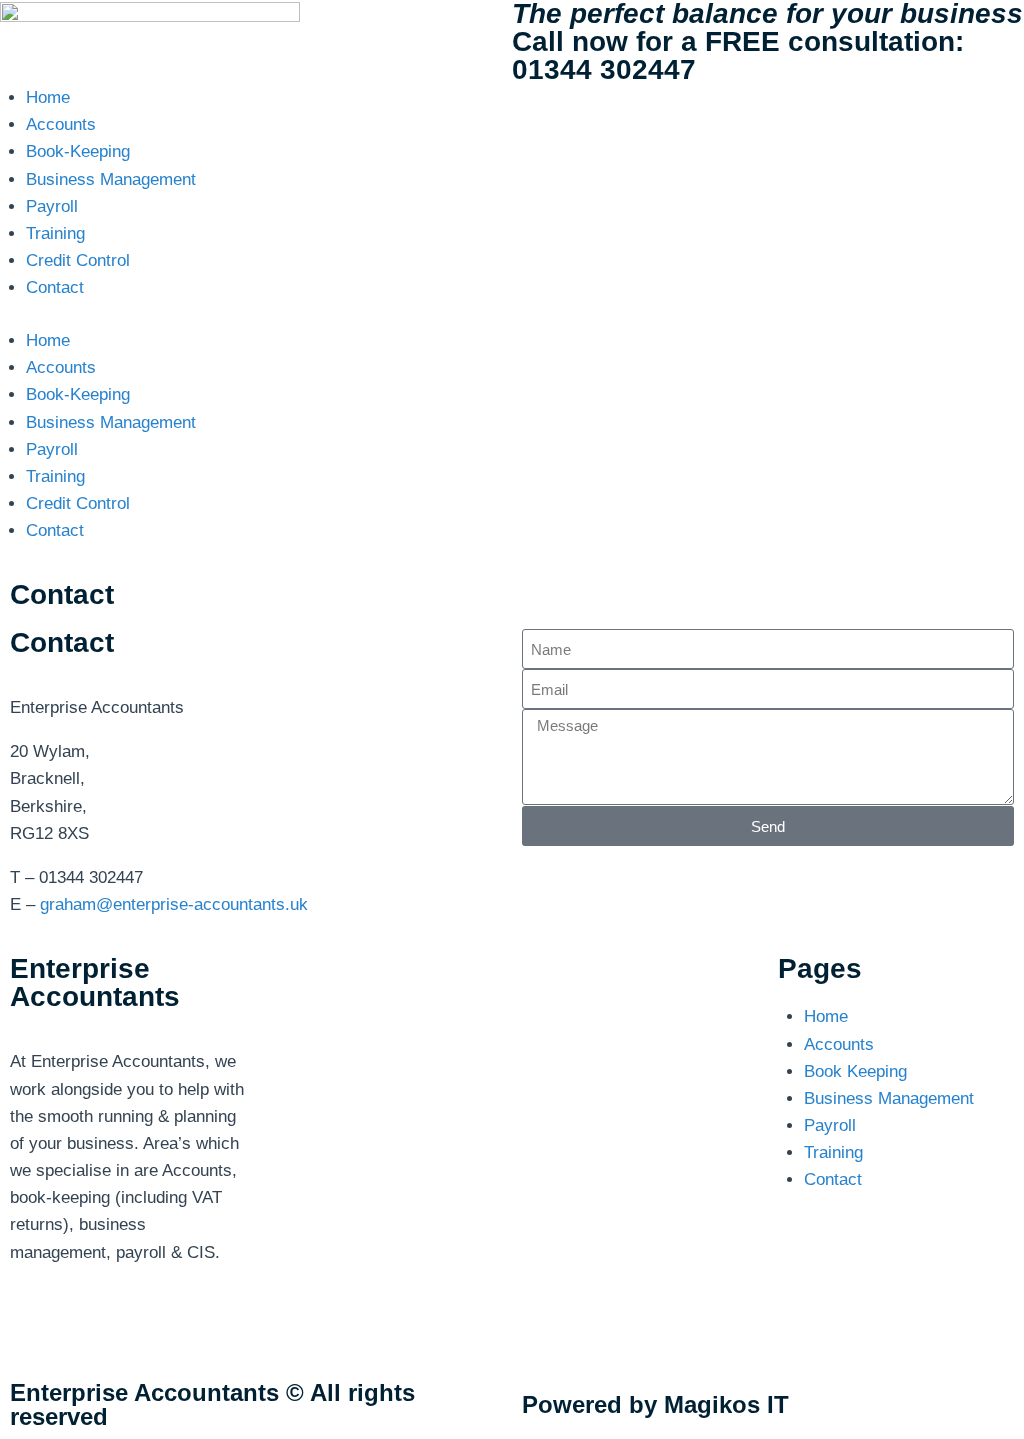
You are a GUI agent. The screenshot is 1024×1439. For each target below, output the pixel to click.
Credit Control (78, 260)
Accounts (61, 124)
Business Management (111, 179)
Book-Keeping (78, 151)
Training (55, 233)
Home (48, 97)
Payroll (52, 206)
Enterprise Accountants (95, 982)
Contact (55, 287)
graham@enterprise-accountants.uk (174, 904)
